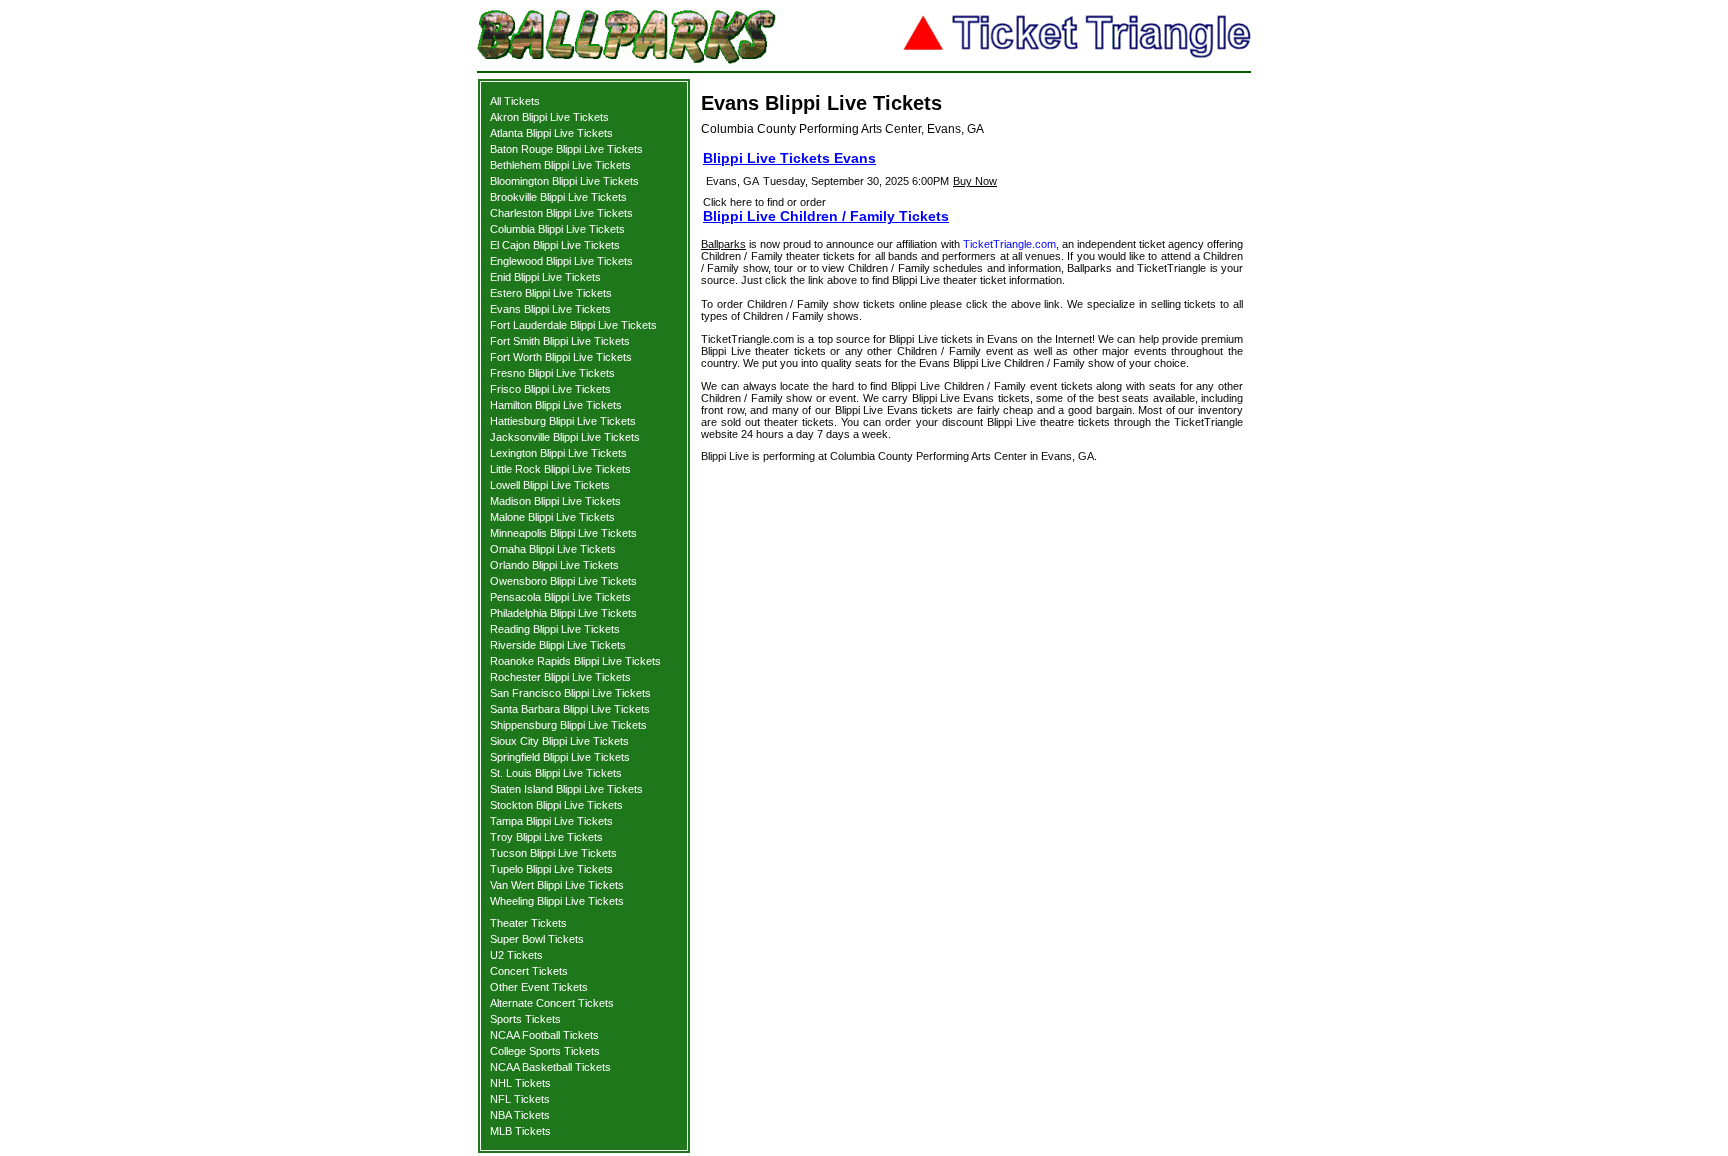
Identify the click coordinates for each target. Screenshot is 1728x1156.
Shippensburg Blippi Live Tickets (568, 725)
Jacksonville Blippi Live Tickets (565, 437)
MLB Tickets (520, 1131)
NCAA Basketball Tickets (550, 1067)
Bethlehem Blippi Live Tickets (560, 165)
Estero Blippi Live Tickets (551, 293)
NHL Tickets (520, 1083)
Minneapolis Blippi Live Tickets (563, 533)
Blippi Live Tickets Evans (789, 158)
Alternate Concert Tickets (552, 1003)
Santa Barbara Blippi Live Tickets (570, 709)
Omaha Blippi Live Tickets (553, 549)
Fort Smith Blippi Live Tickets (560, 341)
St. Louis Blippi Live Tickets (556, 773)
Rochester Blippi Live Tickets (560, 677)
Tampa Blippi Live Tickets (551, 821)
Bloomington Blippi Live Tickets (564, 181)
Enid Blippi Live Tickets (545, 277)
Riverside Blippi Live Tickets (558, 645)
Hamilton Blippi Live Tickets (556, 405)
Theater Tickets (528, 923)
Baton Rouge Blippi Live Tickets (566, 149)
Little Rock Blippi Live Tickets (560, 469)
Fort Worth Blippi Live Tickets (561, 357)
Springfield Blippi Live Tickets (560, 757)
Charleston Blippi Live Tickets (561, 213)
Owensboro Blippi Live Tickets (563, 581)
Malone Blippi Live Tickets (552, 517)
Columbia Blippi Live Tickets (557, 229)
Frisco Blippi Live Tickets (550, 389)
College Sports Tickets (545, 1051)
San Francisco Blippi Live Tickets (570, 693)
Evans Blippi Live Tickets (550, 309)
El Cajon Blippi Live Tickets (555, 245)
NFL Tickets (520, 1099)
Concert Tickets (529, 971)
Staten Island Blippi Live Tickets (566, 789)
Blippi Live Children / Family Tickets (826, 216)
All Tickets (515, 101)
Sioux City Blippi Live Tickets (559, 741)
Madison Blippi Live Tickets (555, 501)
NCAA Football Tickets (544, 1035)
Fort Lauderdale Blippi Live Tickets (573, 325)
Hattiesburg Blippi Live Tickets (563, 421)
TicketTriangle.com (1009, 244)
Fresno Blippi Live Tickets (552, 373)
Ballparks (723, 244)
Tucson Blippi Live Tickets (553, 853)
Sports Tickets (525, 1019)
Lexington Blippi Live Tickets (558, 453)
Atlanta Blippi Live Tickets (551, 133)
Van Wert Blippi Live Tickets (557, 885)
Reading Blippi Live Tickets (555, 629)
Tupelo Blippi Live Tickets (551, 869)
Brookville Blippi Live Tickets (558, 197)
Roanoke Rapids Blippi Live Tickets (575, 661)
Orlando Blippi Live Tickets (554, 565)
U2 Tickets (516, 955)
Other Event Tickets (539, 987)
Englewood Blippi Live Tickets (561, 261)
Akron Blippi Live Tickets (549, 117)
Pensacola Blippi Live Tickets (560, 597)
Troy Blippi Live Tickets (546, 837)
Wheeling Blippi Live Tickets (557, 901)
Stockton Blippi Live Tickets (556, 805)
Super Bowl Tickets (537, 939)
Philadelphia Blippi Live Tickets (563, 613)
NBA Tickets (520, 1115)
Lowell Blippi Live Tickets (550, 485)
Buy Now (975, 181)
